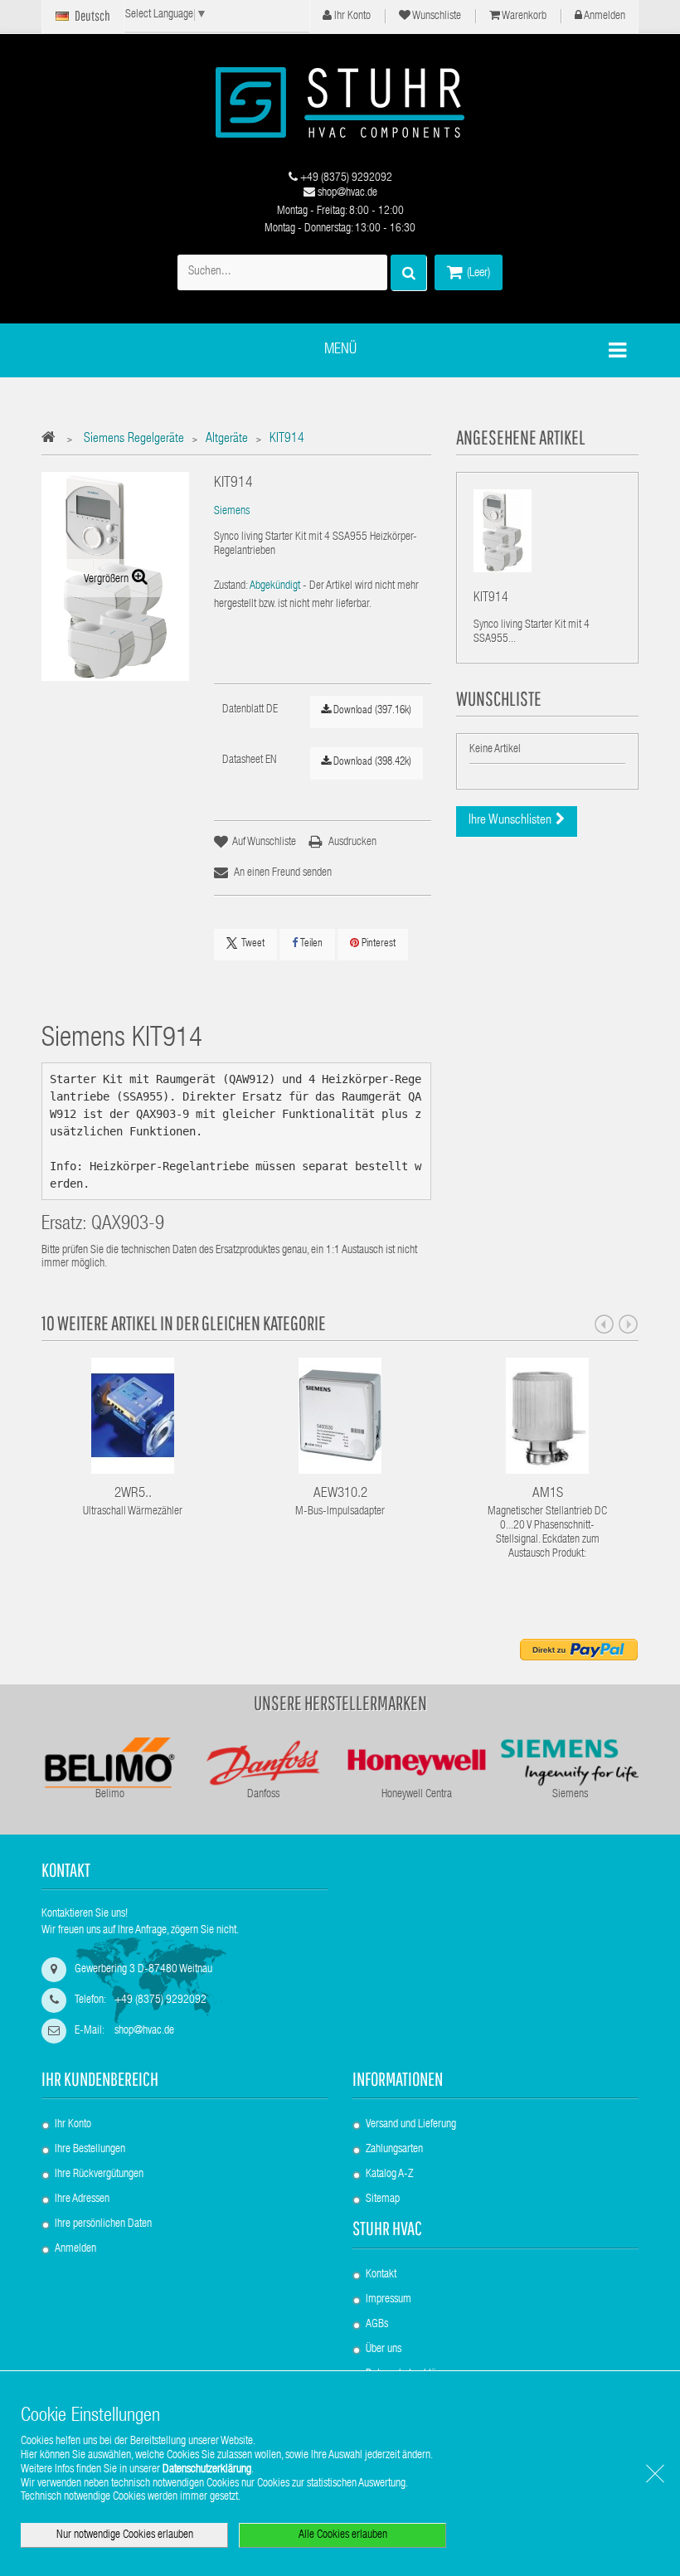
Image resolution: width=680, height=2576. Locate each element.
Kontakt (381, 2275)
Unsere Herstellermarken (340, 1703)
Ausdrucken (352, 843)
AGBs (377, 2325)
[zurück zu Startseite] (53, 440)
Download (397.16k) (371, 711)
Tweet (253, 944)
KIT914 (491, 599)
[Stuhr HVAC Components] (340, 102)
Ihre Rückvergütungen (99, 2175)
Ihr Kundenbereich (100, 2079)
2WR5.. (133, 1494)
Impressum (389, 2300)
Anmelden (604, 17)
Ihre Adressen (82, 2199)
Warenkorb (523, 17)
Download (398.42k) (371, 763)
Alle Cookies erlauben (343, 2535)
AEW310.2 (340, 1494)
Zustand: (231, 586)
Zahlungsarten (394, 2150)
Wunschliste (436, 17)
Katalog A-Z (389, 2175)
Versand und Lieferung (411, 2125)
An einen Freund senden (283, 873)
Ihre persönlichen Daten (103, 2224)
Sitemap (383, 2199)
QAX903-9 (128, 1225)
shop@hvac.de (346, 193)
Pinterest (377, 944)
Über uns (384, 2350)
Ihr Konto (351, 17)
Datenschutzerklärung (207, 2470)
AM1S (548, 1494)
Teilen (310, 944)
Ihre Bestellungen (90, 2150)
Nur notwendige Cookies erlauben (125, 2535)
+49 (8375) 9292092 (345, 178)
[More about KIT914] (503, 531)
